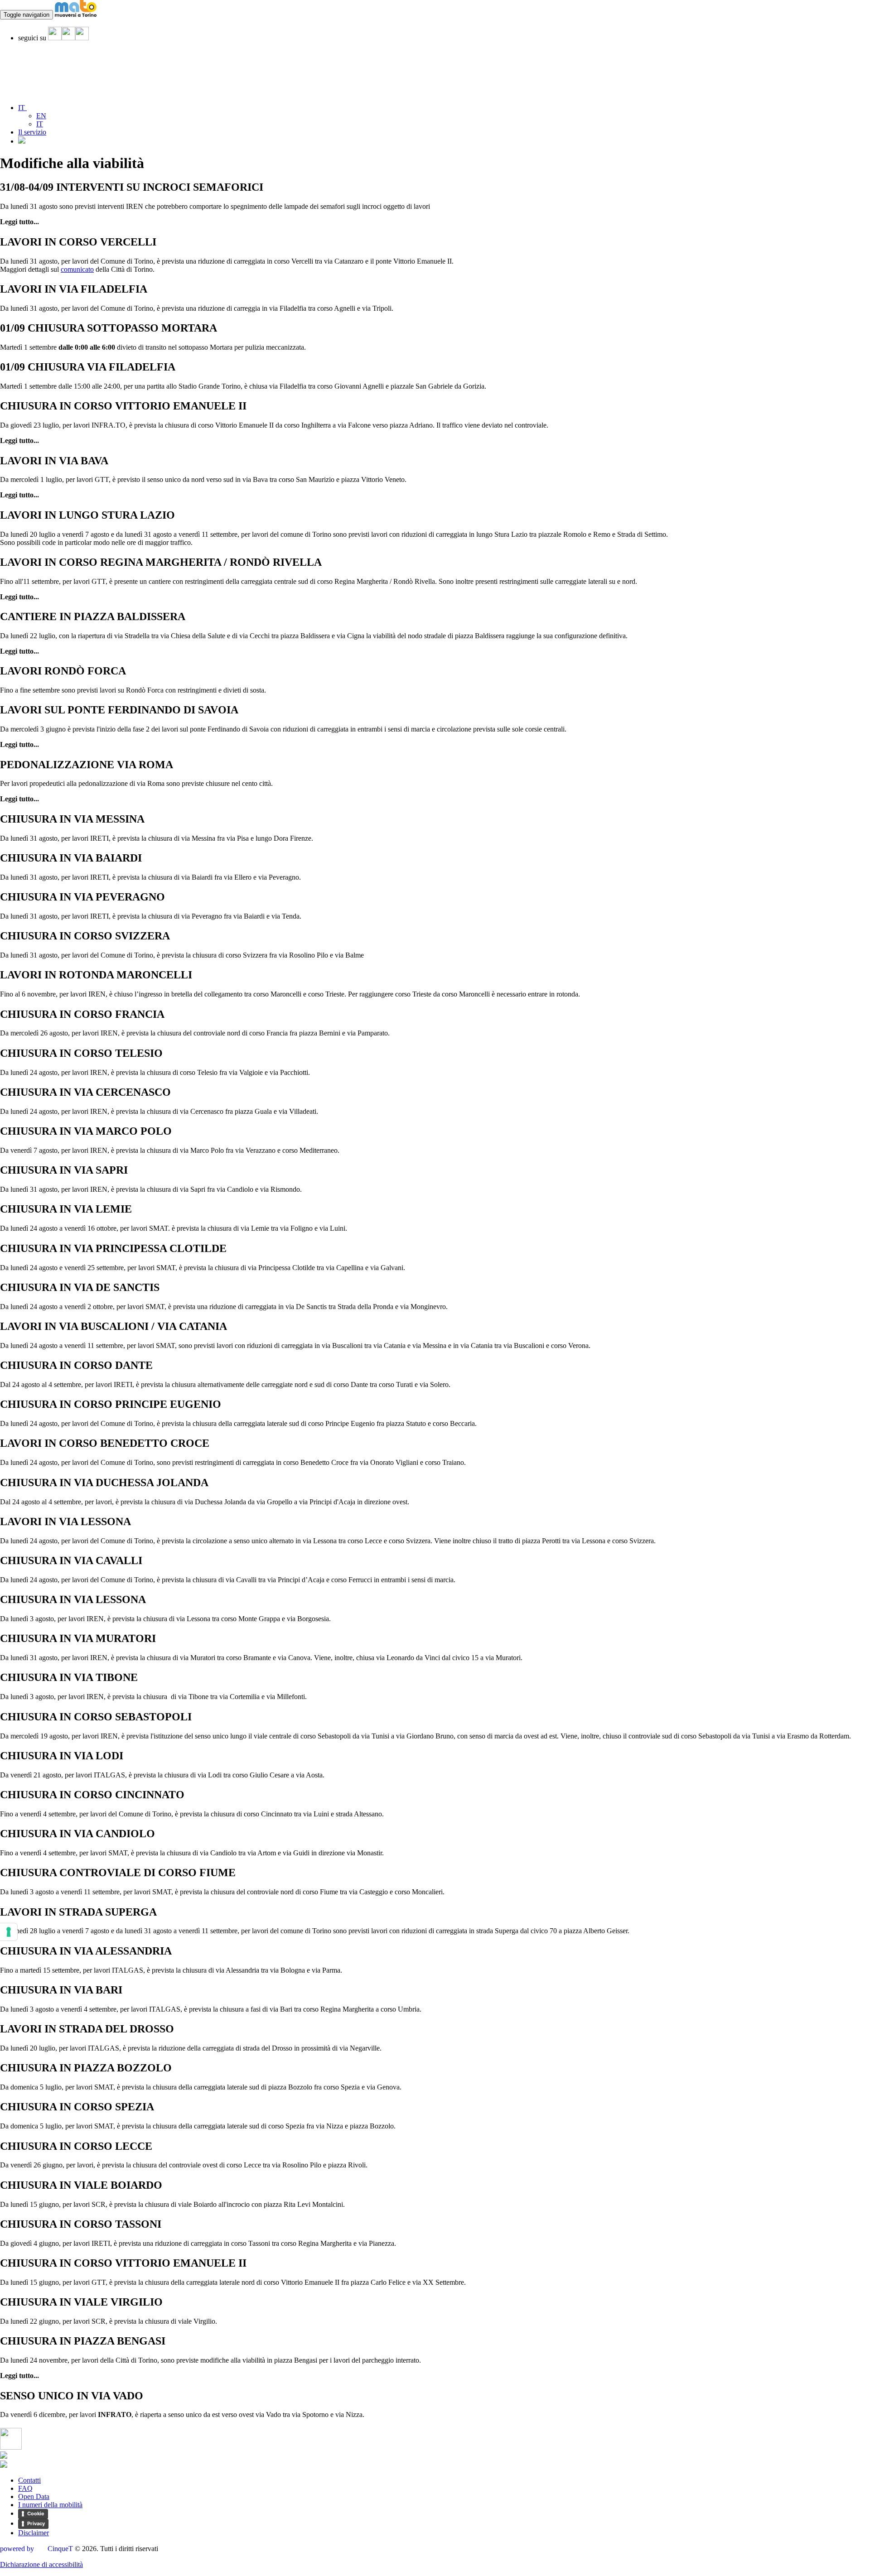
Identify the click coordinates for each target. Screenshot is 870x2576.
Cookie (36, 2513)
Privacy (36, 2523)
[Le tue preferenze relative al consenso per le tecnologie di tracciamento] (9, 1932)
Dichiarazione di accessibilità (41, 2564)
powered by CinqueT (36, 2549)
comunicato (77, 269)
